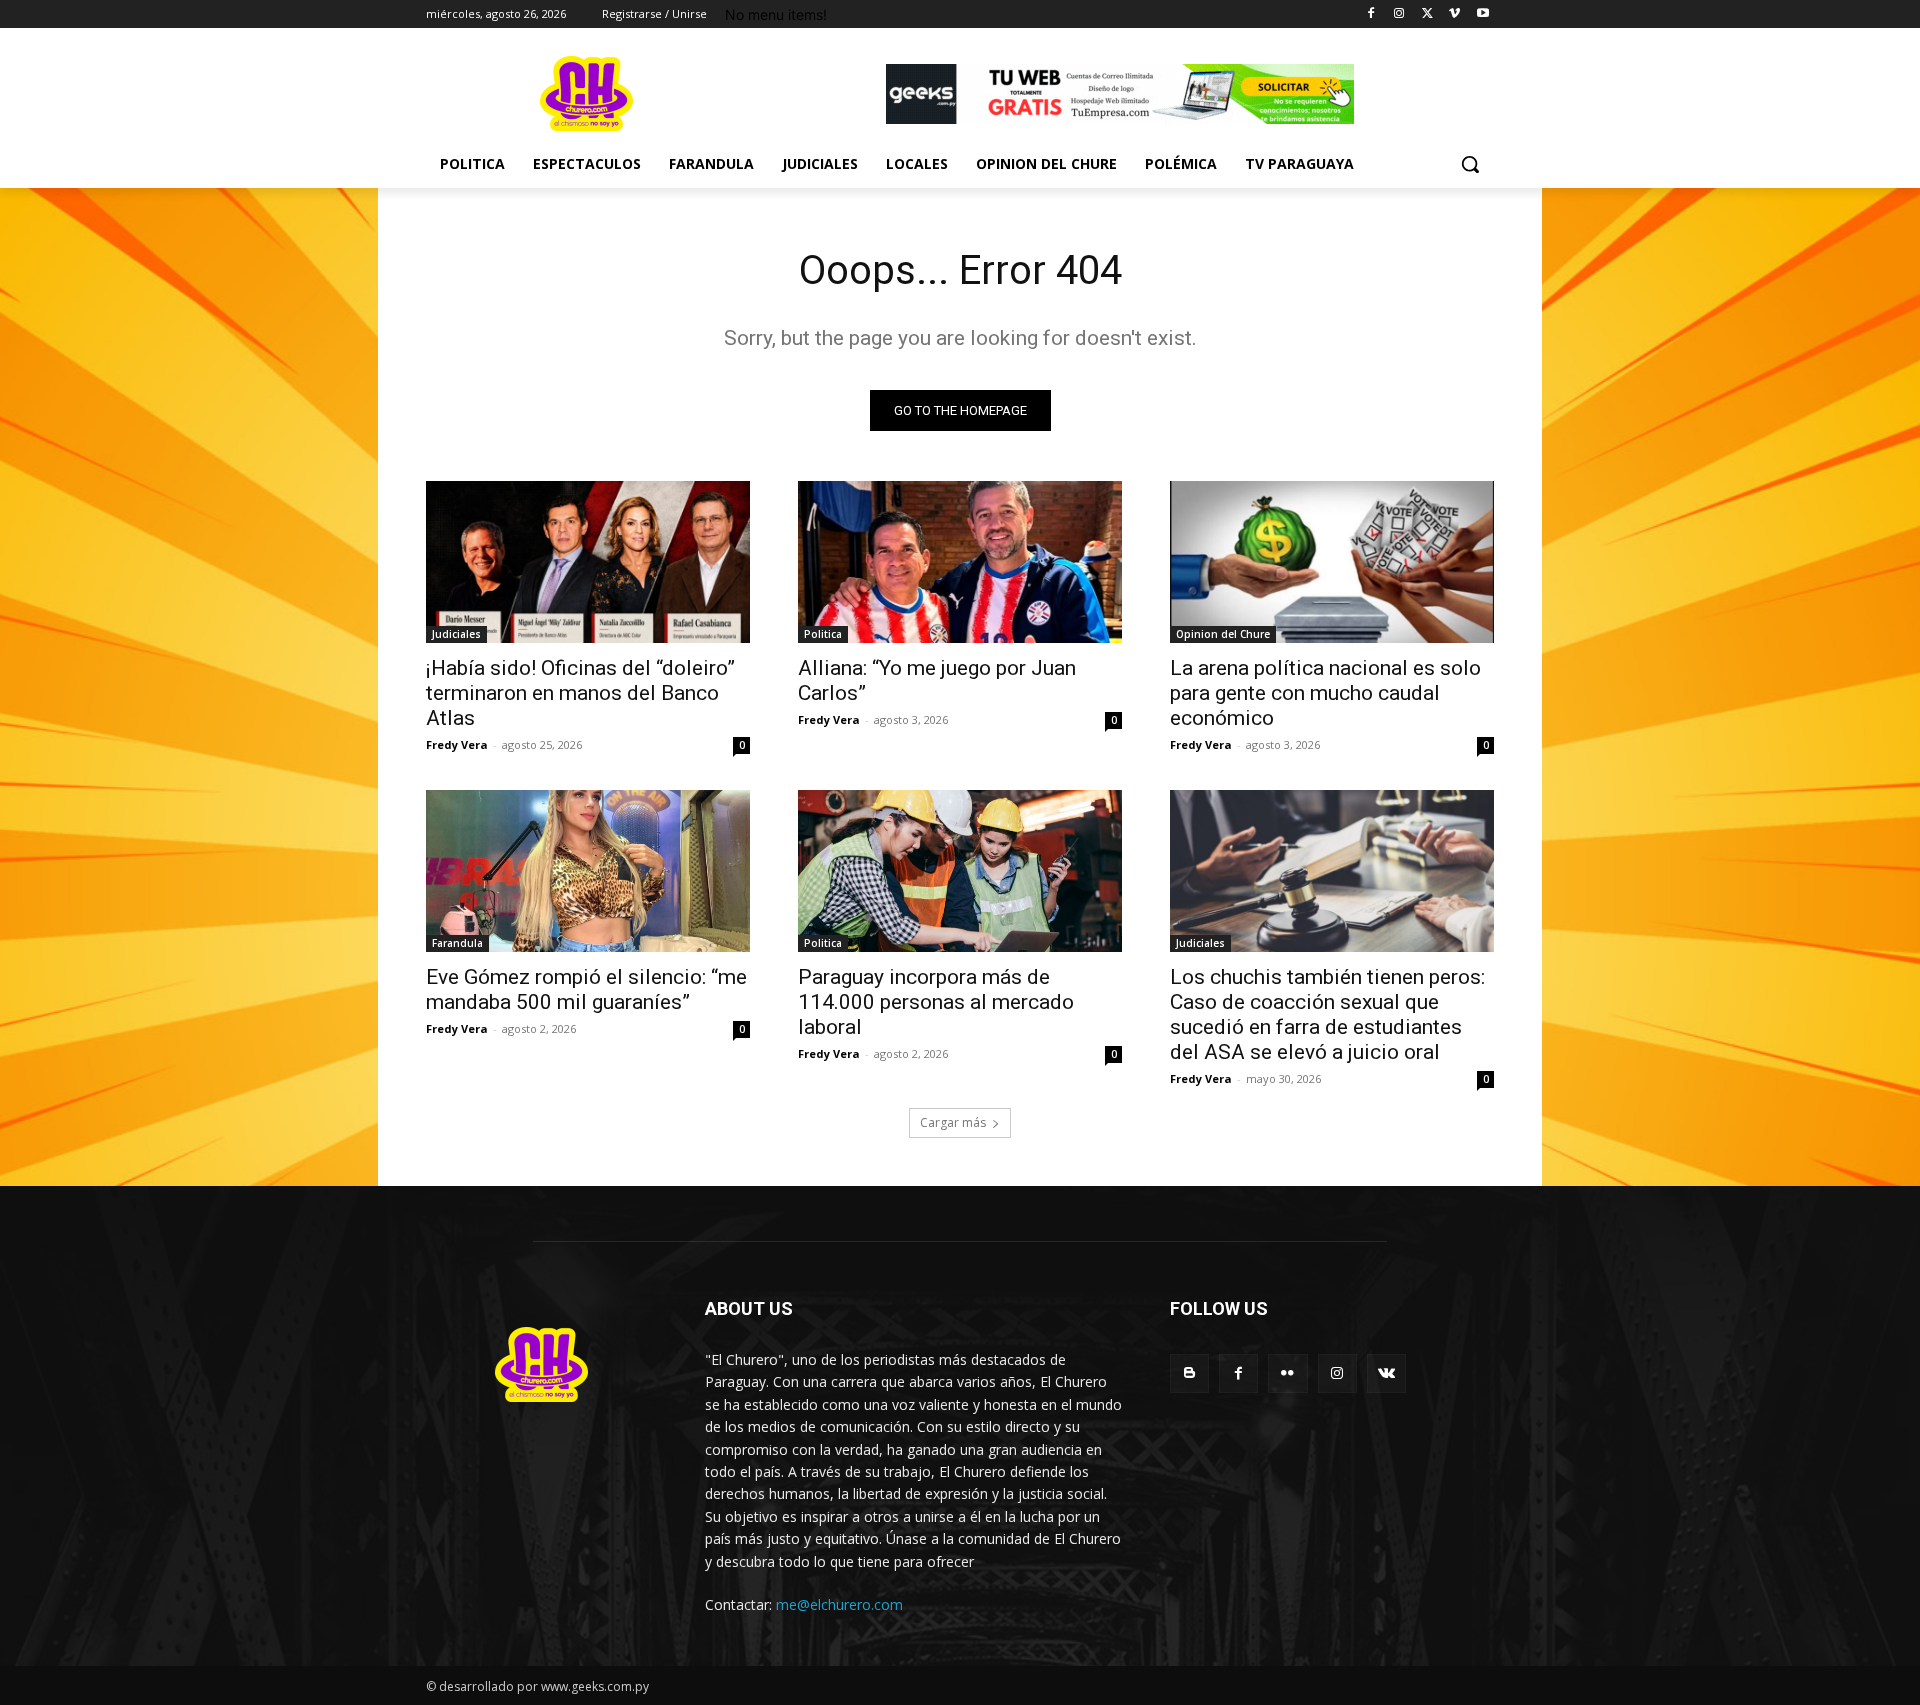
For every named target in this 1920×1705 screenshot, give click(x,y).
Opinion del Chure (1223, 634)
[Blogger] (1189, 1373)
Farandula (457, 943)
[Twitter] (1427, 14)
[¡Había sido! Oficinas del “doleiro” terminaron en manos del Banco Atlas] (588, 562)
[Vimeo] (1454, 14)
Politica (823, 634)
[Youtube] (1482, 14)
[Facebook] (1371, 14)
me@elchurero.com (839, 1604)
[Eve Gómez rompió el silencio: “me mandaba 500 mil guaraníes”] (588, 871)
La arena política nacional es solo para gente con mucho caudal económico (1325, 693)
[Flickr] (1287, 1373)
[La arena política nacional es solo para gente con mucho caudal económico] (1332, 562)
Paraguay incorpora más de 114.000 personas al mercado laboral (936, 1002)
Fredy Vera (457, 744)
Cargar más (953, 1122)
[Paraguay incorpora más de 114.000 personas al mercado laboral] (960, 871)
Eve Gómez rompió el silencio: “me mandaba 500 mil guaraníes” (586, 989)
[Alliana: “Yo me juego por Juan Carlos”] (960, 562)
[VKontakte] (1386, 1373)
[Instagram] (1399, 14)
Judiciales (456, 634)
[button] (1470, 164)
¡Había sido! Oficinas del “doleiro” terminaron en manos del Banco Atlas (580, 693)
